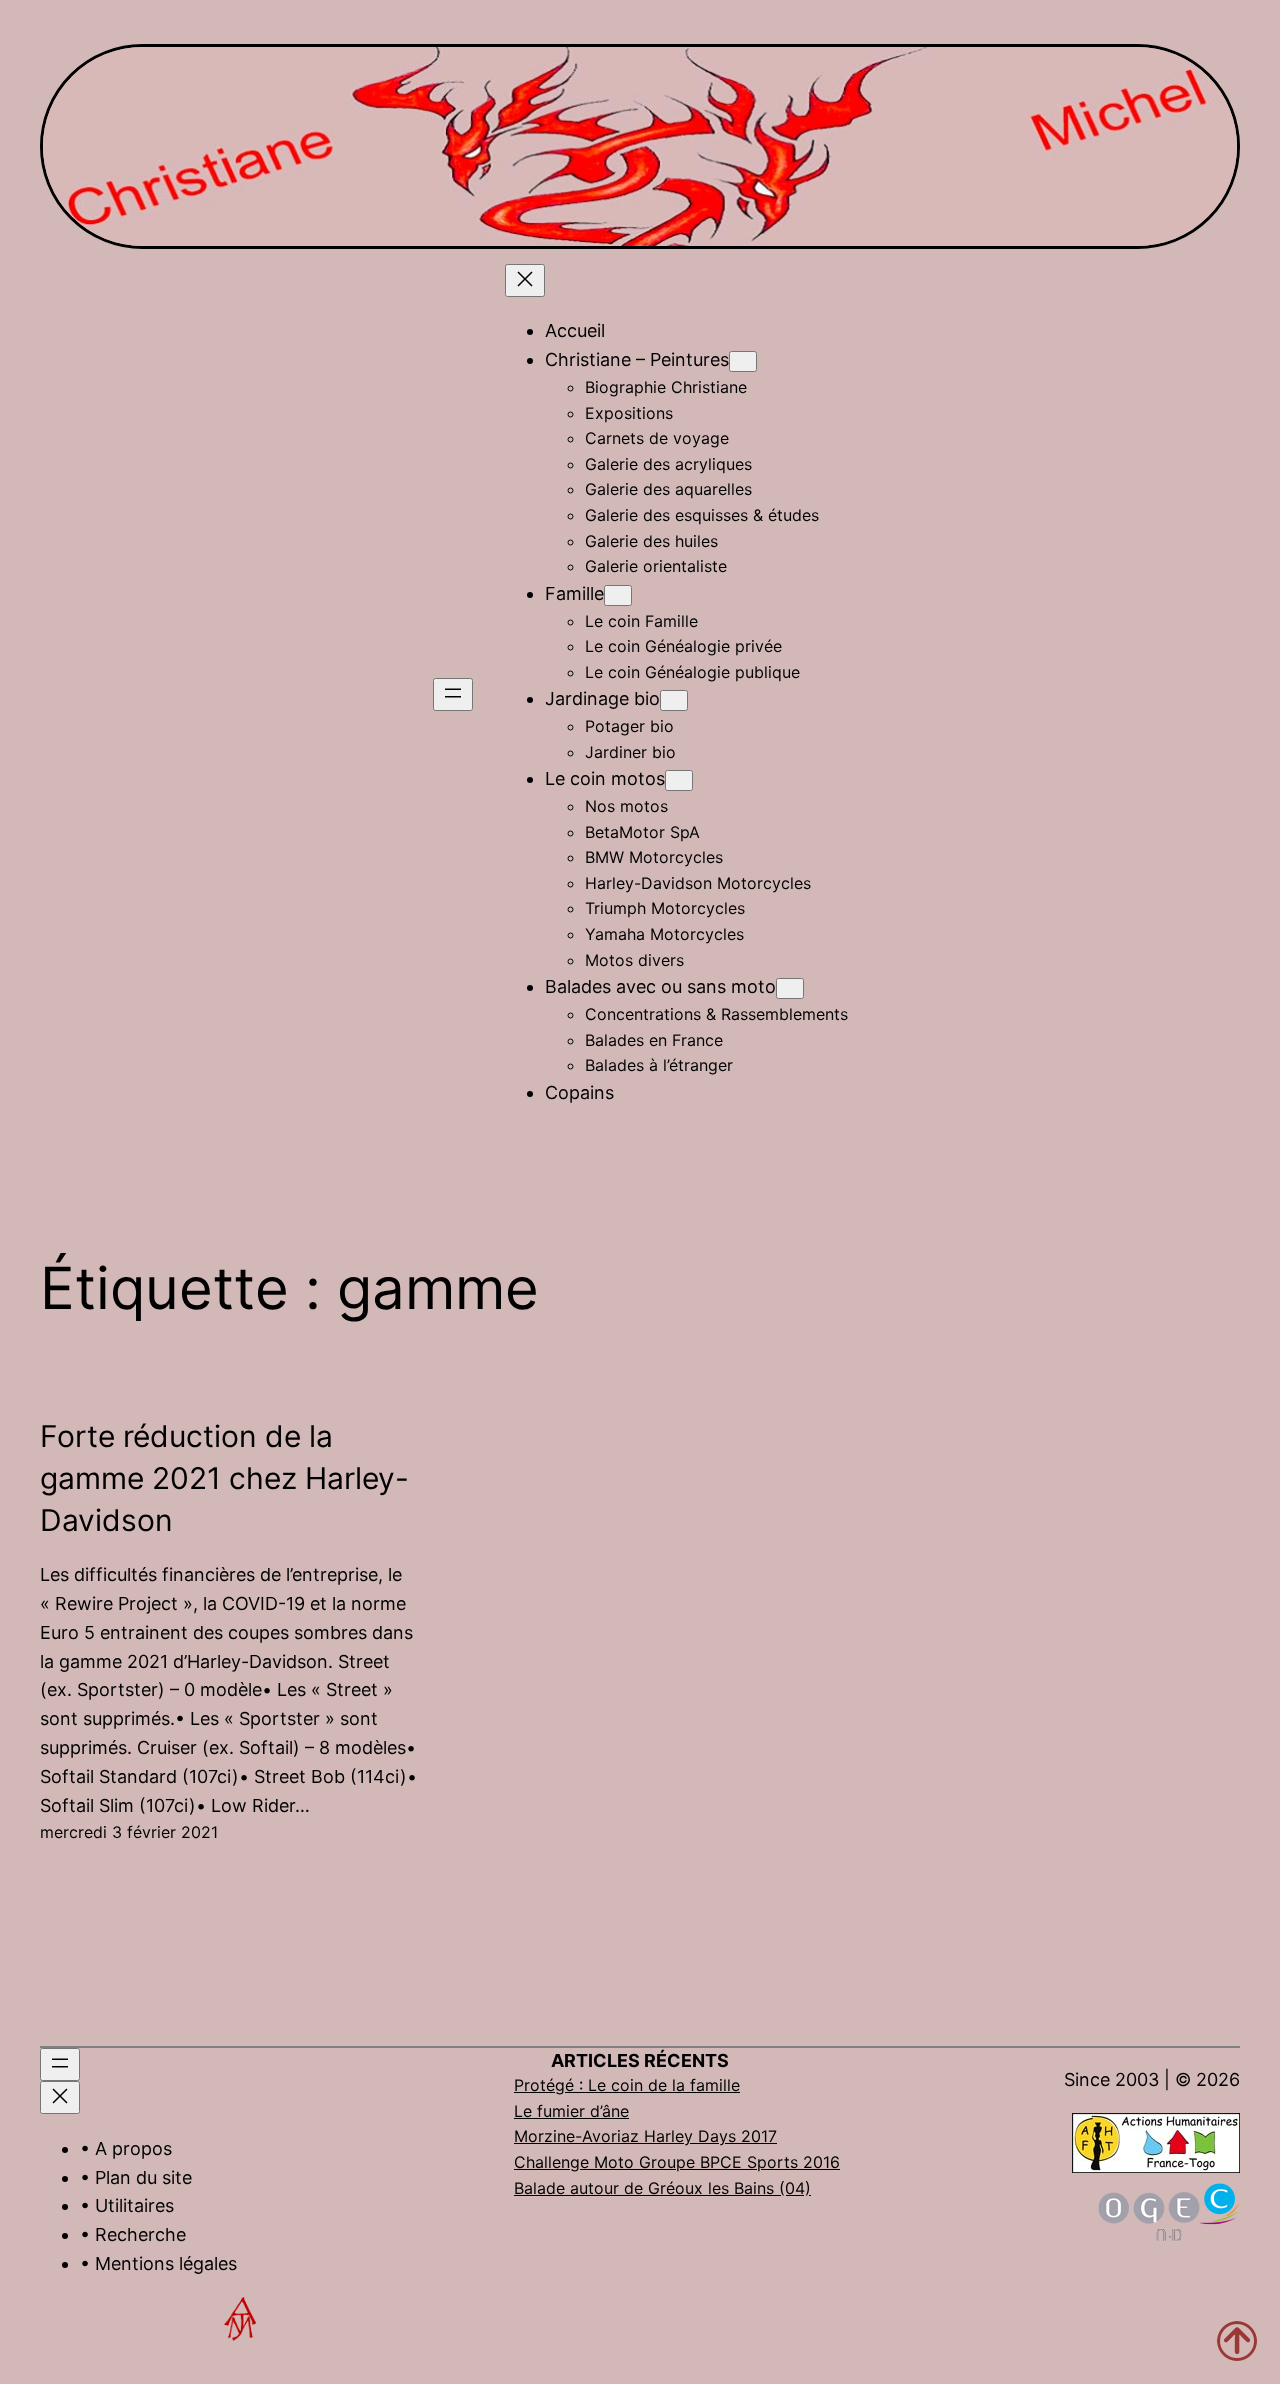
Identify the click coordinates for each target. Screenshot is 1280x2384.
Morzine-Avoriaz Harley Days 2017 (645, 2136)
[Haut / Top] (1237, 2341)
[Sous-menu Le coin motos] (679, 780)
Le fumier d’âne (571, 2111)
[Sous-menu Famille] (618, 595)
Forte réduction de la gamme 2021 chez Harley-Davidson (224, 1478)
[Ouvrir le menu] (453, 694)
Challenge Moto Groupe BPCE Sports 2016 (677, 2162)
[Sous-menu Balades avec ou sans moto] (790, 988)
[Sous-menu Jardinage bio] (674, 700)
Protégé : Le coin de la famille (627, 2085)
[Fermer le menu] (525, 280)
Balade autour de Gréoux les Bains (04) (662, 2188)
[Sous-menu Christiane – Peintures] (743, 361)
